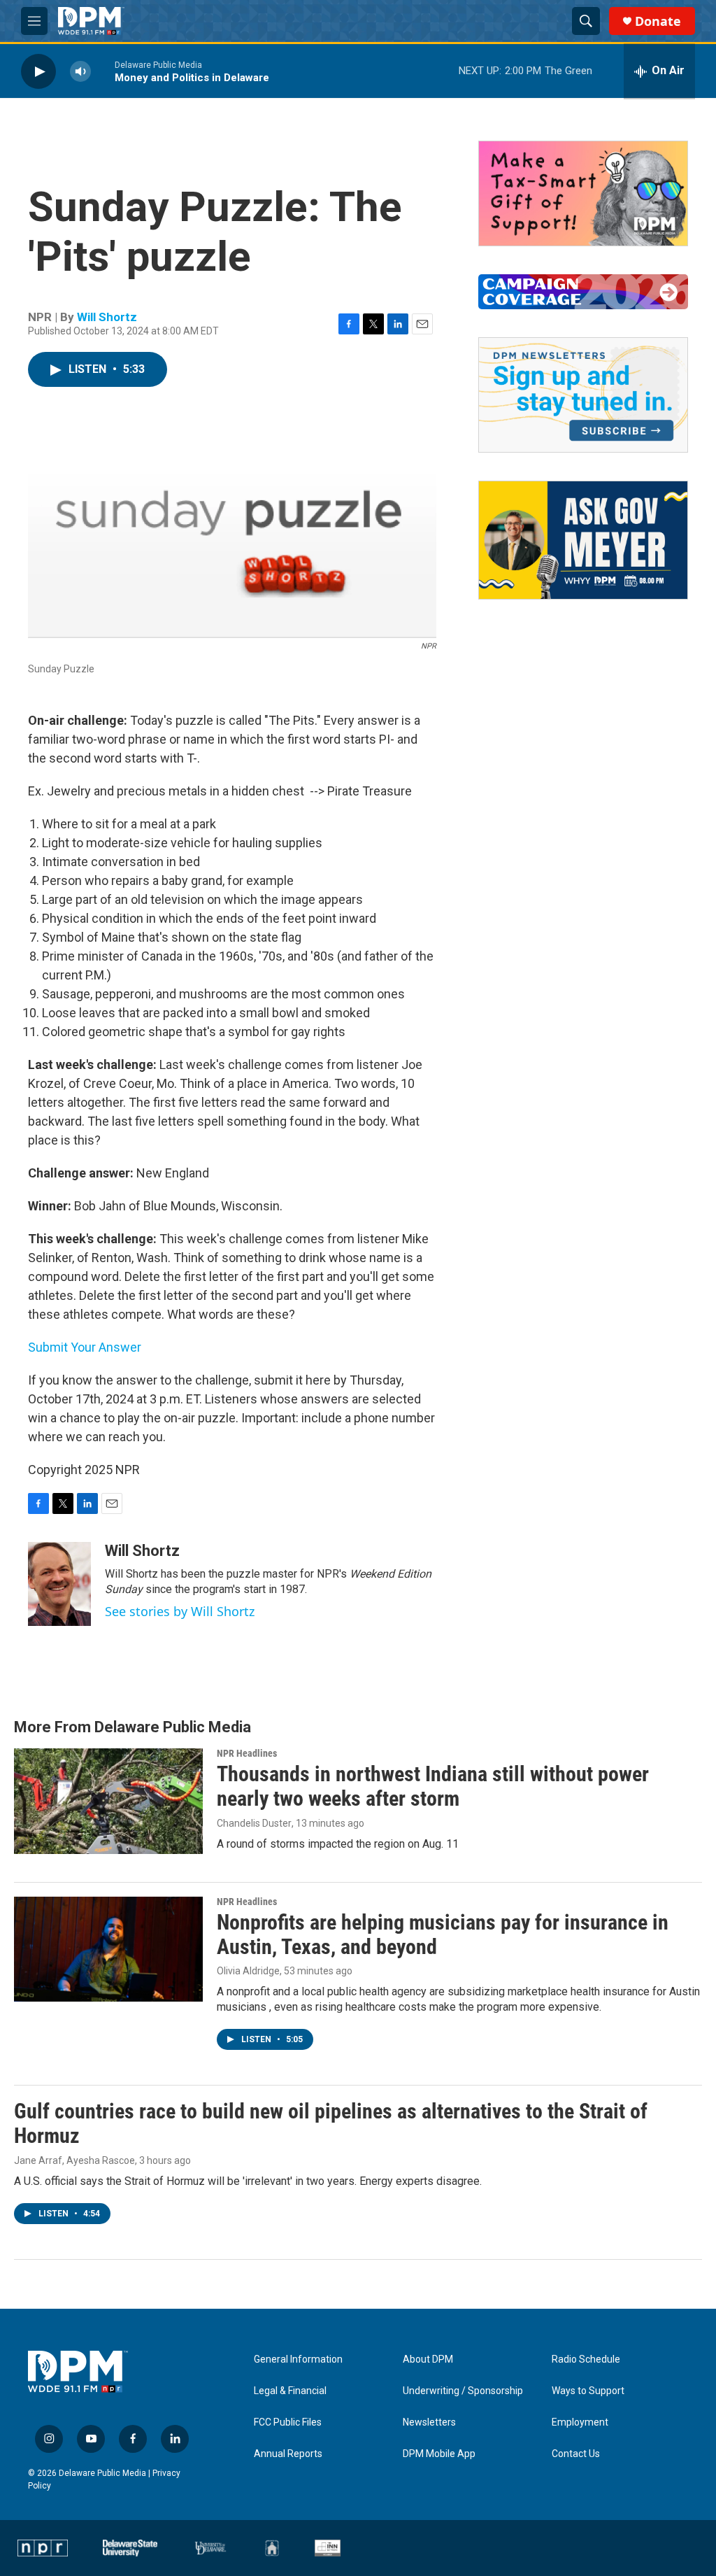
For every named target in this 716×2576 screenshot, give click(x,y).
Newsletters (429, 2422)
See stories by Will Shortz (180, 1611)
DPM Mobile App (439, 2454)
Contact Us (576, 2454)
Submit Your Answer (85, 1347)
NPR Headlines (247, 1753)
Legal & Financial (290, 2391)
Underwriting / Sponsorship (463, 2391)
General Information (298, 2359)
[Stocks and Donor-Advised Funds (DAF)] (583, 193)
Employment (580, 2422)
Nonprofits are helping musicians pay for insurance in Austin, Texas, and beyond (443, 1934)
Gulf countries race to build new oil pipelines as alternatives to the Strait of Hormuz (331, 2123)
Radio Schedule (586, 2359)
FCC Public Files (288, 2422)
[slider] (103, 71)
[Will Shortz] (59, 1584)
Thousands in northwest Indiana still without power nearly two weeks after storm (433, 1786)
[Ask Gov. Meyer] (583, 540)
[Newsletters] (583, 395)
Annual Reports (288, 2454)
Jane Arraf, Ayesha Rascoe (74, 2160)
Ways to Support (588, 2391)
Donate (658, 21)
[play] (38, 71)
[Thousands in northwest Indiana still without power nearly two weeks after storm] (108, 1801)
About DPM (428, 2359)
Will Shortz (107, 317)
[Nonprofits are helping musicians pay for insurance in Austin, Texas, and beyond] (108, 1949)
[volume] (80, 71)
